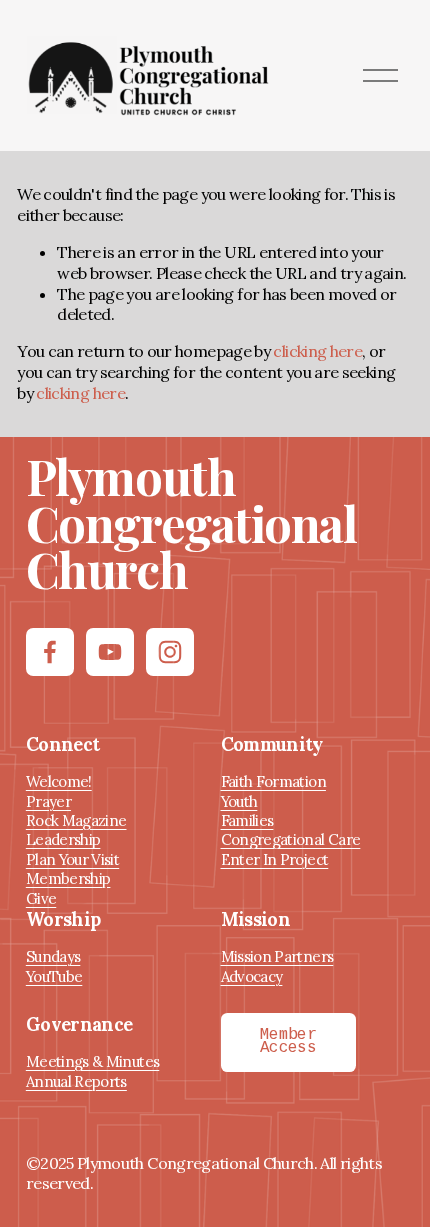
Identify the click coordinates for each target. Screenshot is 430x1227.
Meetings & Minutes (92, 1061)
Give (41, 898)
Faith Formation (273, 781)
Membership (68, 878)
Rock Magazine (76, 820)
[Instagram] (170, 652)
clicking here (317, 351)
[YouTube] (110, 652)
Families (247, 820)
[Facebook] (50, 652)
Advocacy (252, 976)
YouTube (54, 976)
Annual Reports (76, 1081)
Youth (239, 801)
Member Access (288, 1042)
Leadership (63, 839)
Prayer (48, 801)
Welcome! (59, 781)
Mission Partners (277, 956)
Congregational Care (291, 839)
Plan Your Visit (72, 859)
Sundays (53, 956)
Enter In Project (275, 859)
